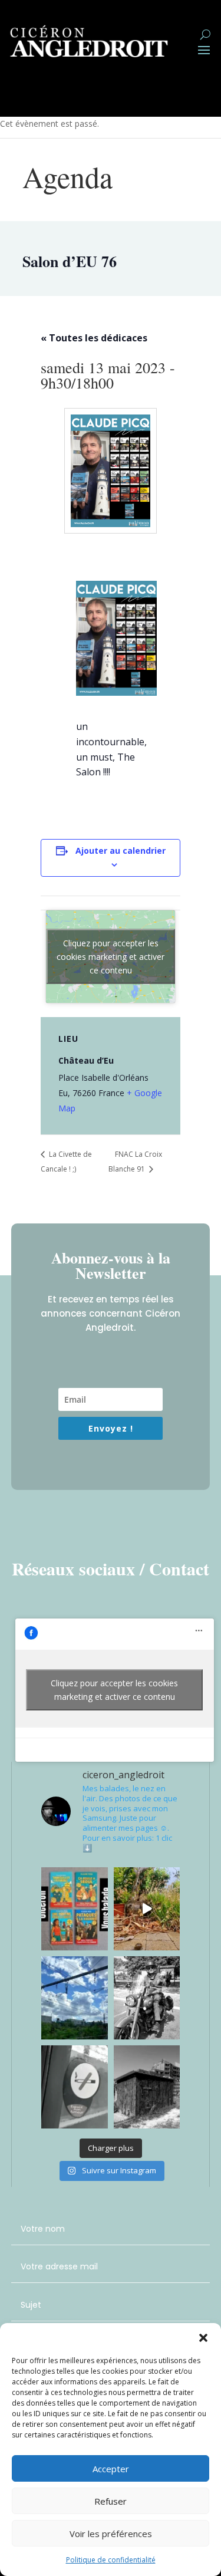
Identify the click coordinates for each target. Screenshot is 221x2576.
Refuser (111, 2501)
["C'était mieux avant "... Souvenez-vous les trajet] (75, 2087)
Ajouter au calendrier (121, 851)
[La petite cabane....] (147, 2087)
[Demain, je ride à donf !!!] (147, 1998)
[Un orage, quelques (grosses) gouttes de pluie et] (147, 1909)
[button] (203, 2338)
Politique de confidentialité (111, 2560)
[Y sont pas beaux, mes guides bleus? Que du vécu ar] (75, 1909)
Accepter (111, 2469)
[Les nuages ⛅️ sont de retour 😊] (75, 1998)
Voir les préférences (111, 2534)
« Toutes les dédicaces (94, 338)
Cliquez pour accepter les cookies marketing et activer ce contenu (111, 957)
